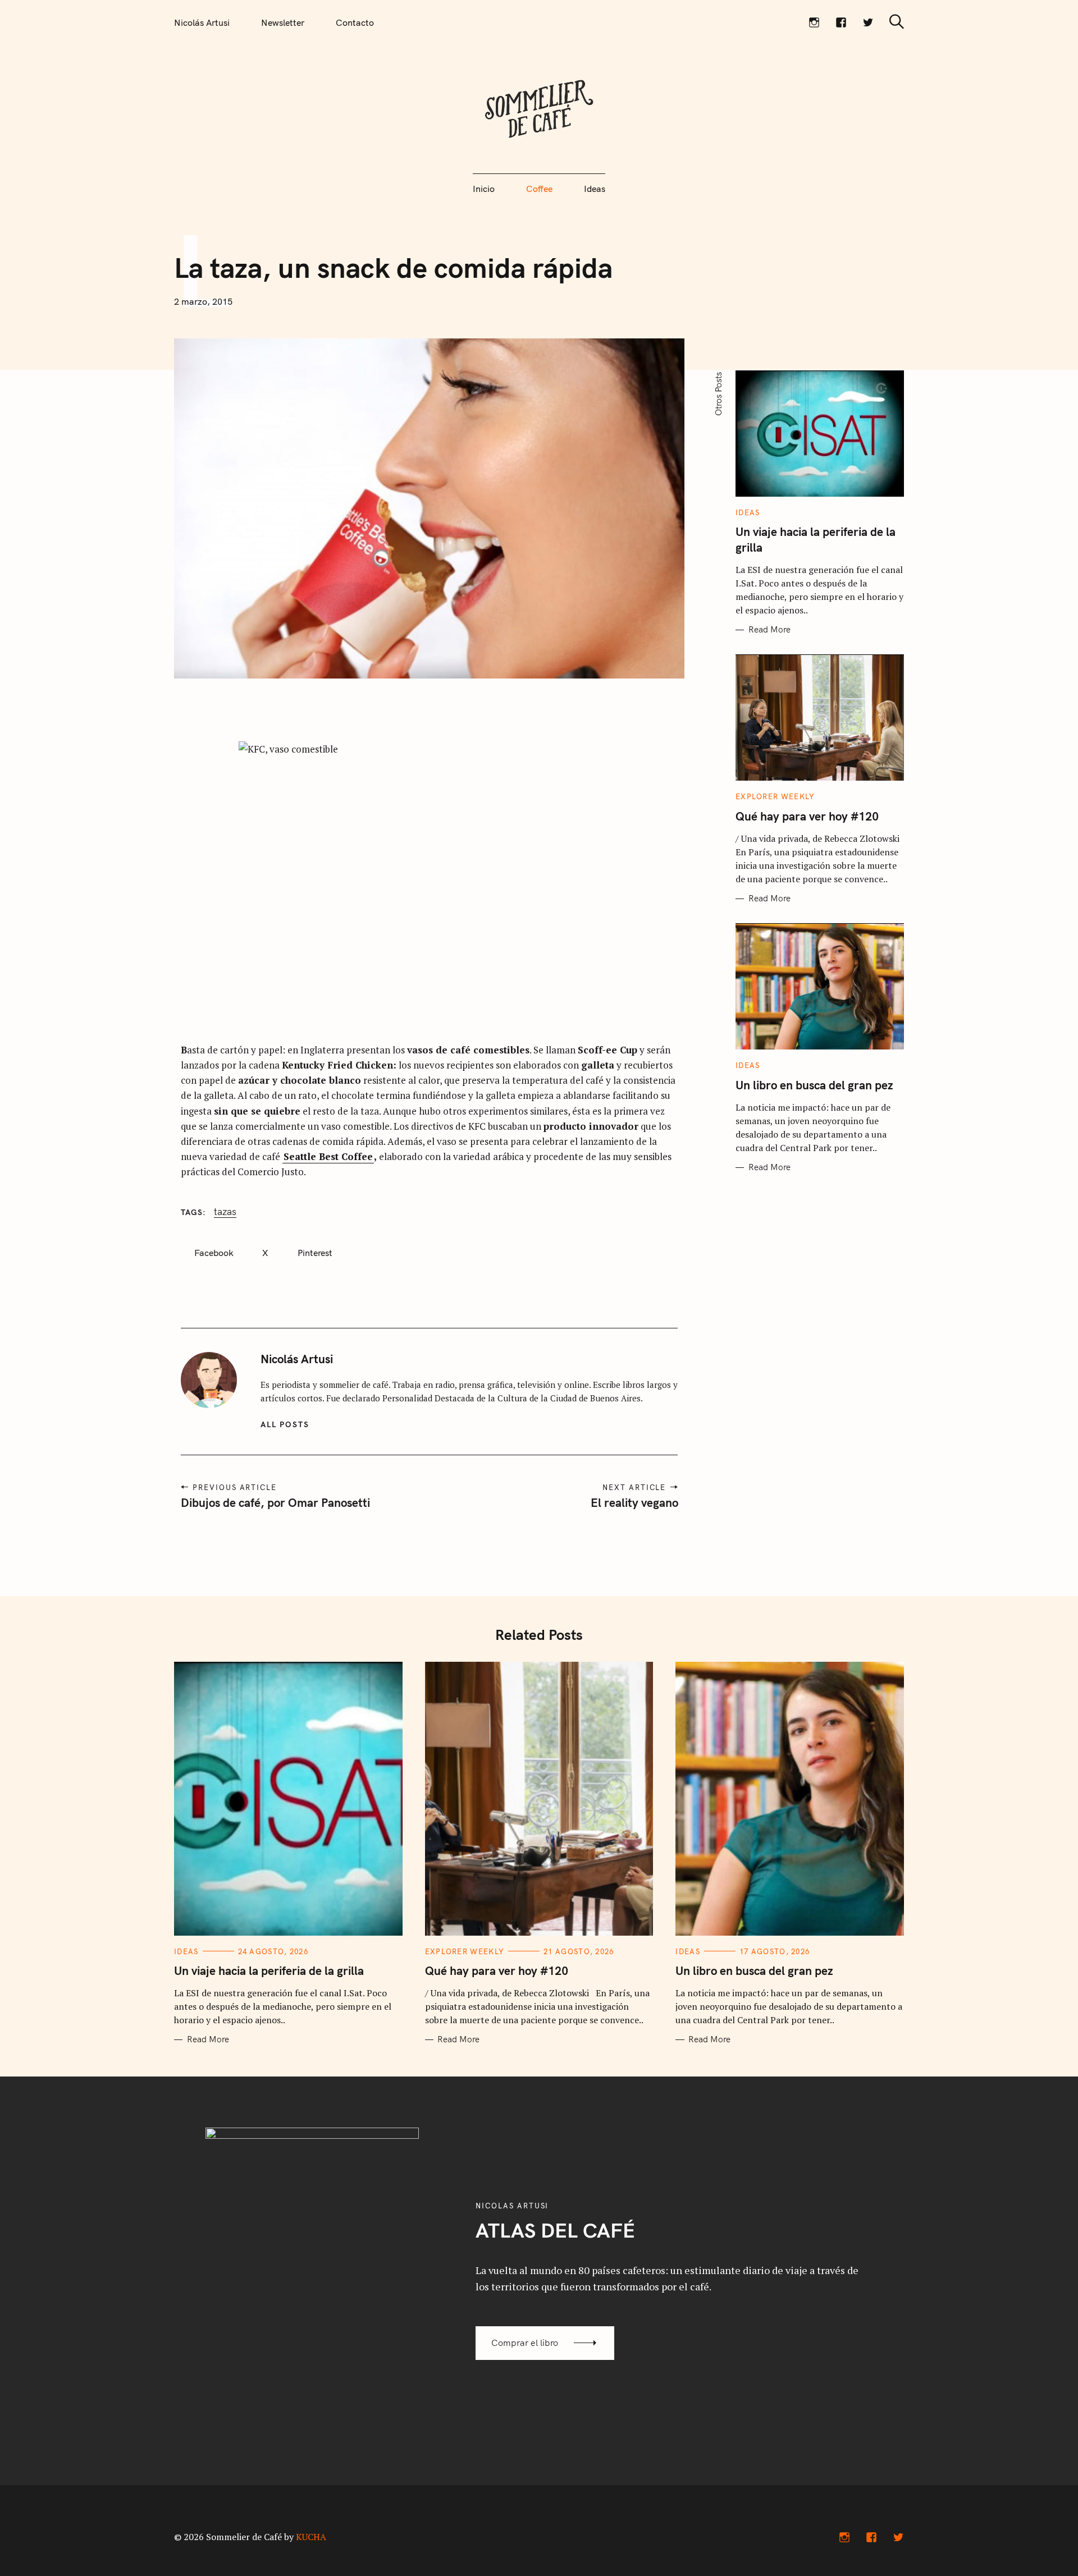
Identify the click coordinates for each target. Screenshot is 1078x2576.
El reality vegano (634, 1502)
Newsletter (283, 22)
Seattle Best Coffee (328, 1156)
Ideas (595, 189)
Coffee (539, 189)
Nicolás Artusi (202, 22)
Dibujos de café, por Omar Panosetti (275, 1502)
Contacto (355, 22)
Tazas (225, 1212)
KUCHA (311, 2537)
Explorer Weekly (775, 797)
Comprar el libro (525, 2343)
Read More (769, 630)
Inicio (484, 189)
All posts (285, 1424)
